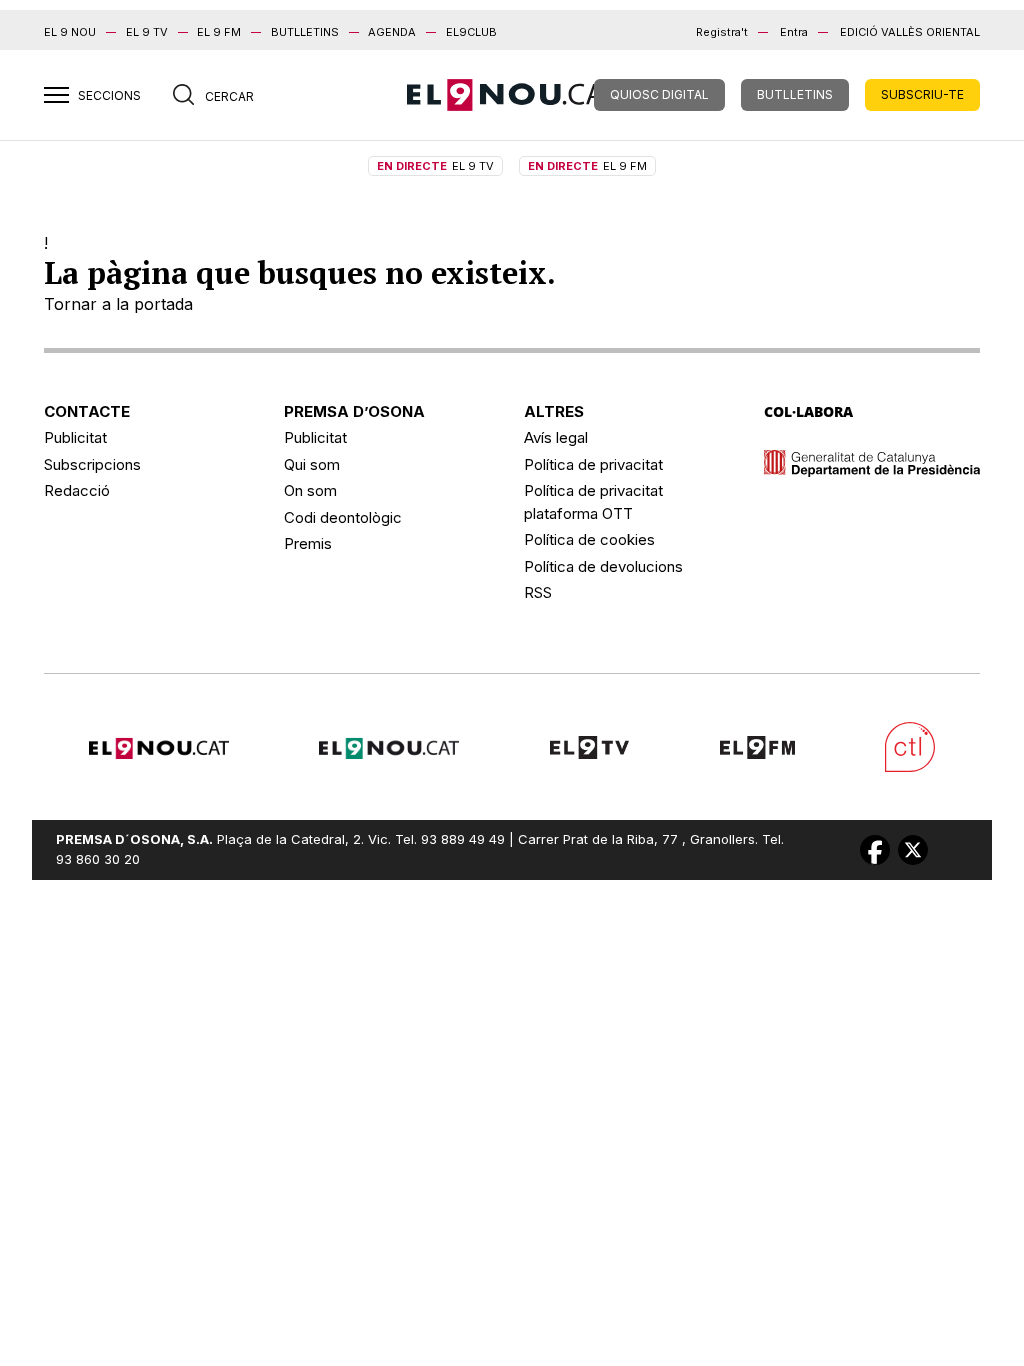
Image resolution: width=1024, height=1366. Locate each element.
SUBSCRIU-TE (922, 94)
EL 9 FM (219, 32)
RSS (538, 592)
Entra (794, 32)
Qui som (312, 464)
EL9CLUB (471, 32)
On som (310, 490)
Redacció (77, 490)
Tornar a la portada (118, 304)
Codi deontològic (343, 517)
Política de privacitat (593, 464)
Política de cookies (589, 539)
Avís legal (556, 437)
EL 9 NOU (70, 32)
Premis (308, 543)
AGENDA (392, 32)
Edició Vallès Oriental (910, 32)
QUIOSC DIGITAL (659, 94)
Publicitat (75, 437)
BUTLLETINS (305, 32)
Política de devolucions (603, 566)
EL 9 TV (147, 32)
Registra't (722, 32)
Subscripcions (92, 464)
